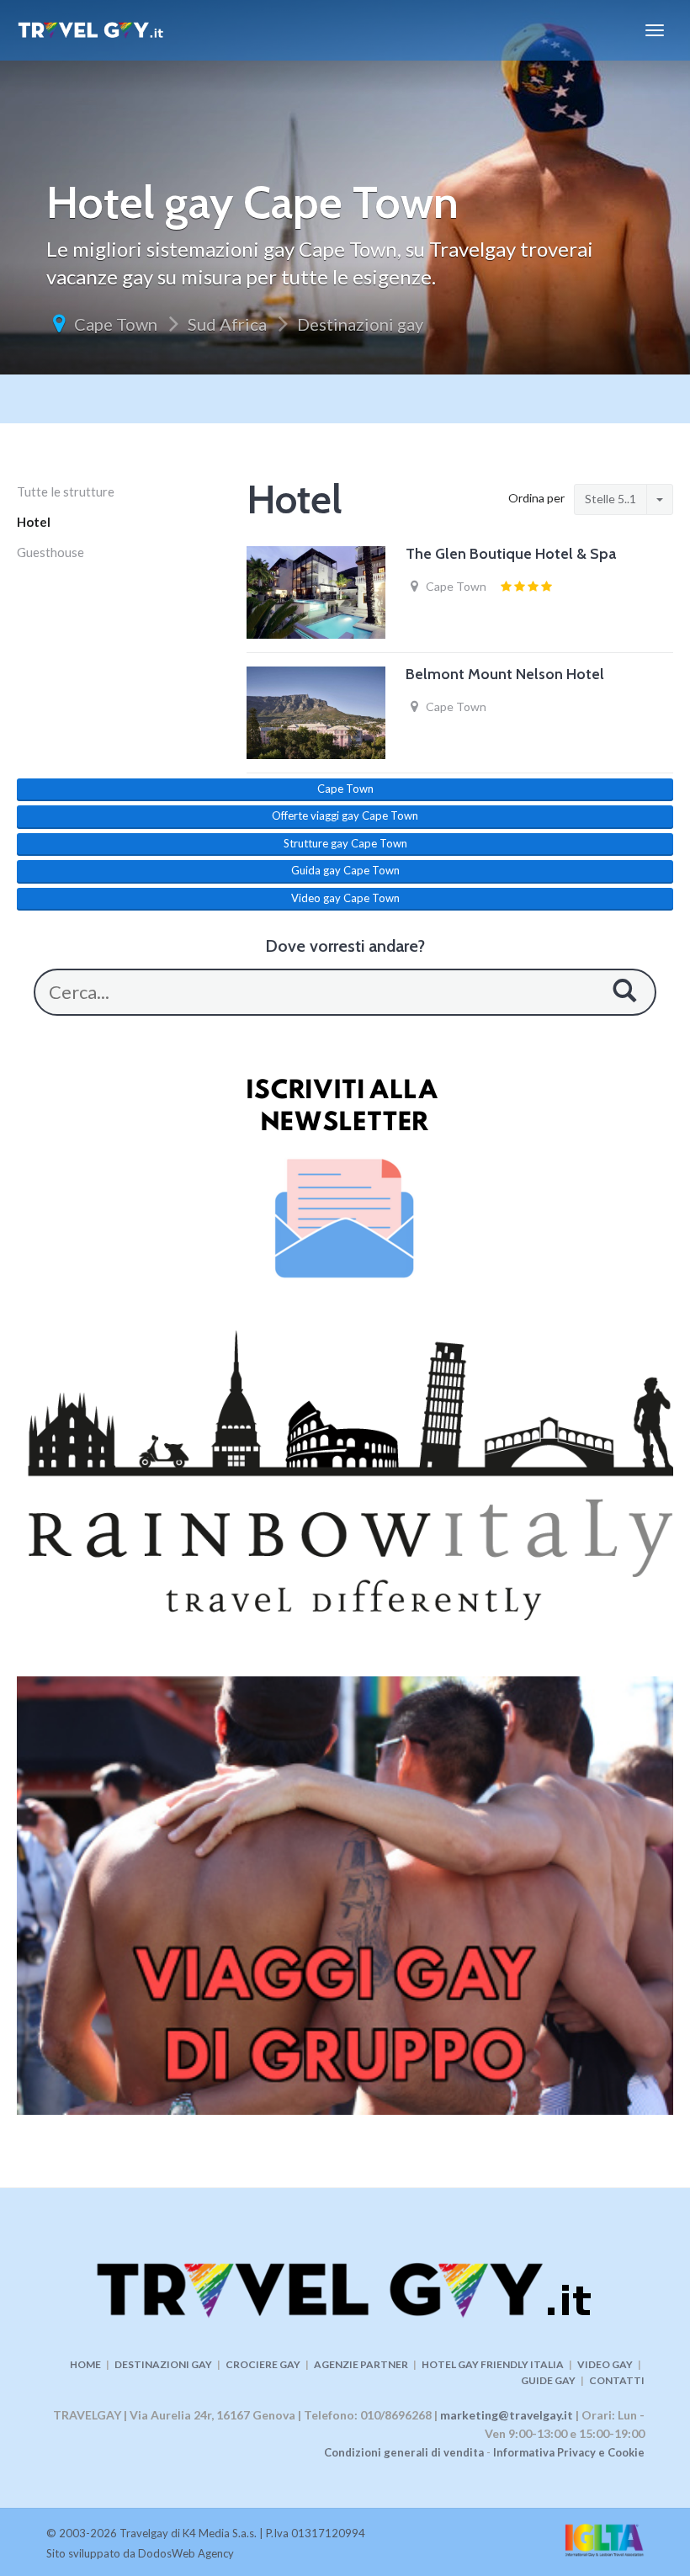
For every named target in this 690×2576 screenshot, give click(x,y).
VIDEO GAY (605, 2364)
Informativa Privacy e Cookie (569, 2452)
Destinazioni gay (360, 324)
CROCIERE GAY (263, 2364)
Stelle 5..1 (610, 499)
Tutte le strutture (66, 491)
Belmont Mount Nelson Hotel (505, 674)
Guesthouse (50, 552)
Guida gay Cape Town (345, 870)
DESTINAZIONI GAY (163, 2364)
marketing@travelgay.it (507, 2415)
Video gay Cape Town (345, 898)
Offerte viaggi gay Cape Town (345, 815)
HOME (85, 2364)
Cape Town (116, 324)
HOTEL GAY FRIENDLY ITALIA (493, 2364)
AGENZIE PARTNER (361, 2364)
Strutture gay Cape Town (345, 843)
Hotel (34, 522)
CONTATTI (617, 2380)
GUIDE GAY (548, 2380)
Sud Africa (227, 324)
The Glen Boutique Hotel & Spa (511, 554)
